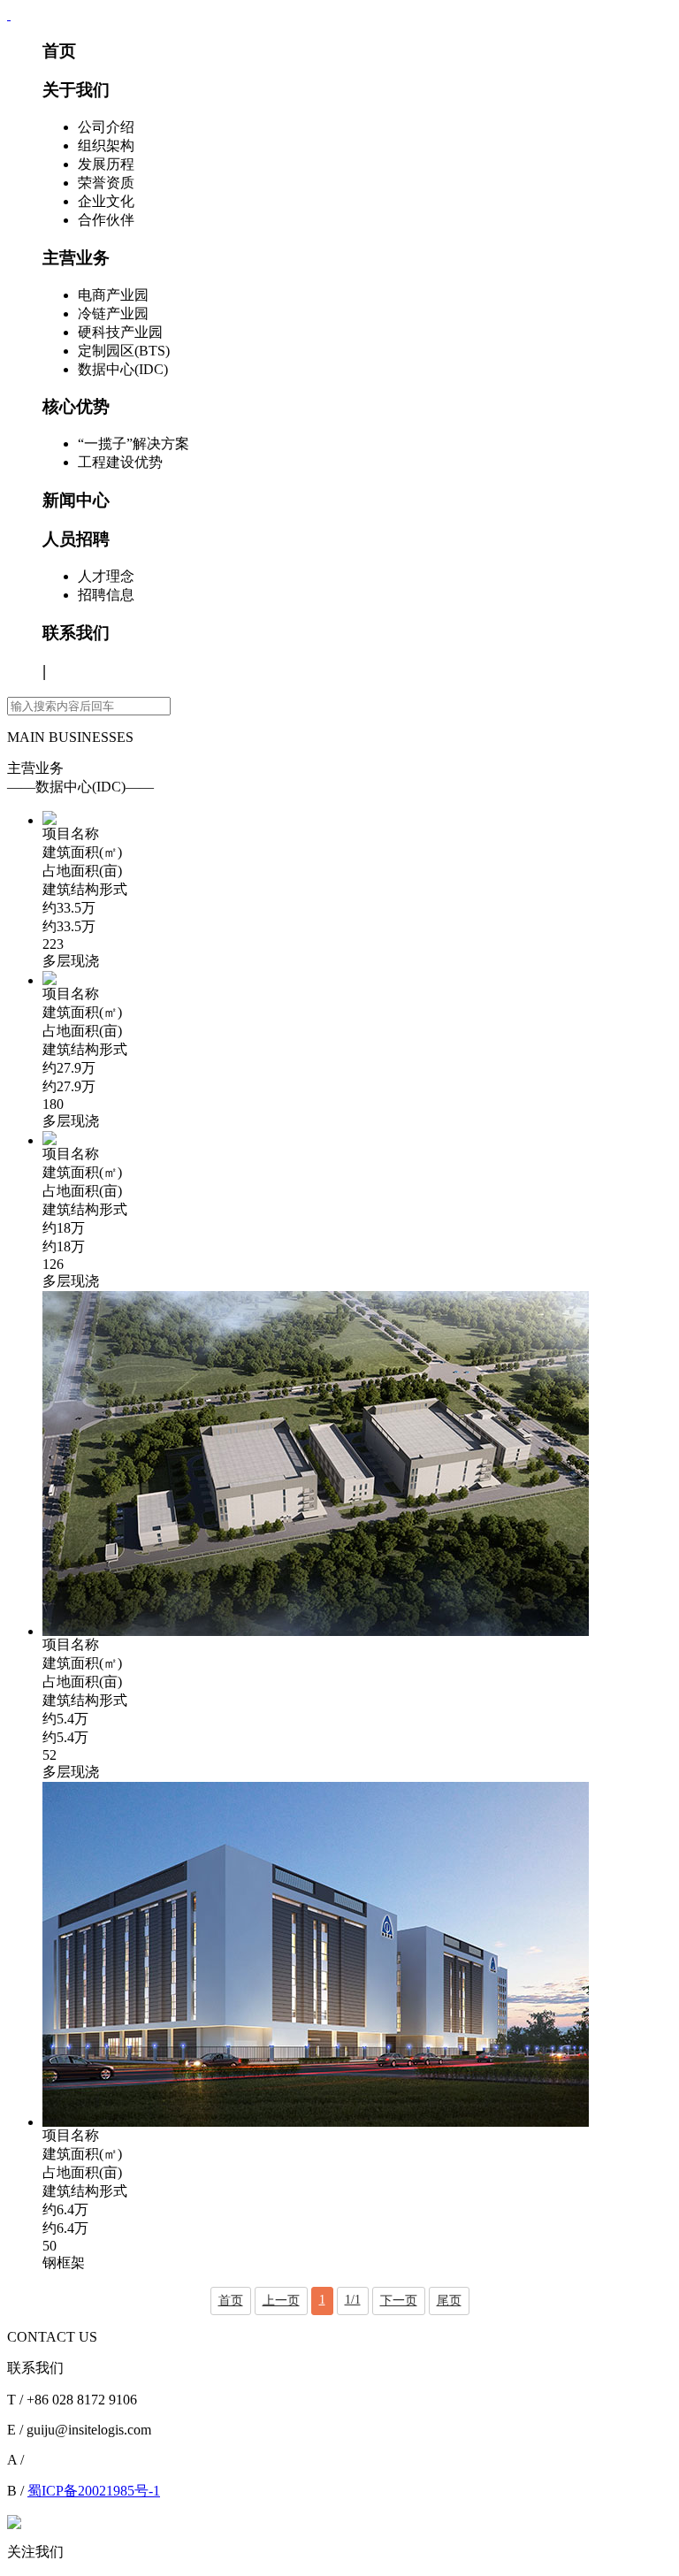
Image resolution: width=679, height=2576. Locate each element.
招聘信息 (106, 595)
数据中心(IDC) (123, 369)
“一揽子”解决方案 (134, 443)
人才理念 (106, 576)
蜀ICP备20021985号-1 (94, 2491)
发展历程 (106, 164)
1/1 (353, 2300)
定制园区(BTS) (124, 351)
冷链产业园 (113, 313)
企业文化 (106, 201)
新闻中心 (76, 500)
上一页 (281, 2301)
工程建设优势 (120, 462)
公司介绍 (106, 127)
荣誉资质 (106, 183)
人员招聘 (76, 539)
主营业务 (76, 258)
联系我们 (76, 633)
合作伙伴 (106, 220)
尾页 (449, 2301)
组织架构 (106, 145)
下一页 (399, 2301)
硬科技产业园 (120, 332)
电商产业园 (113, 295)
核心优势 (76, 406)
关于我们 (76, 90)
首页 (59, 51)
